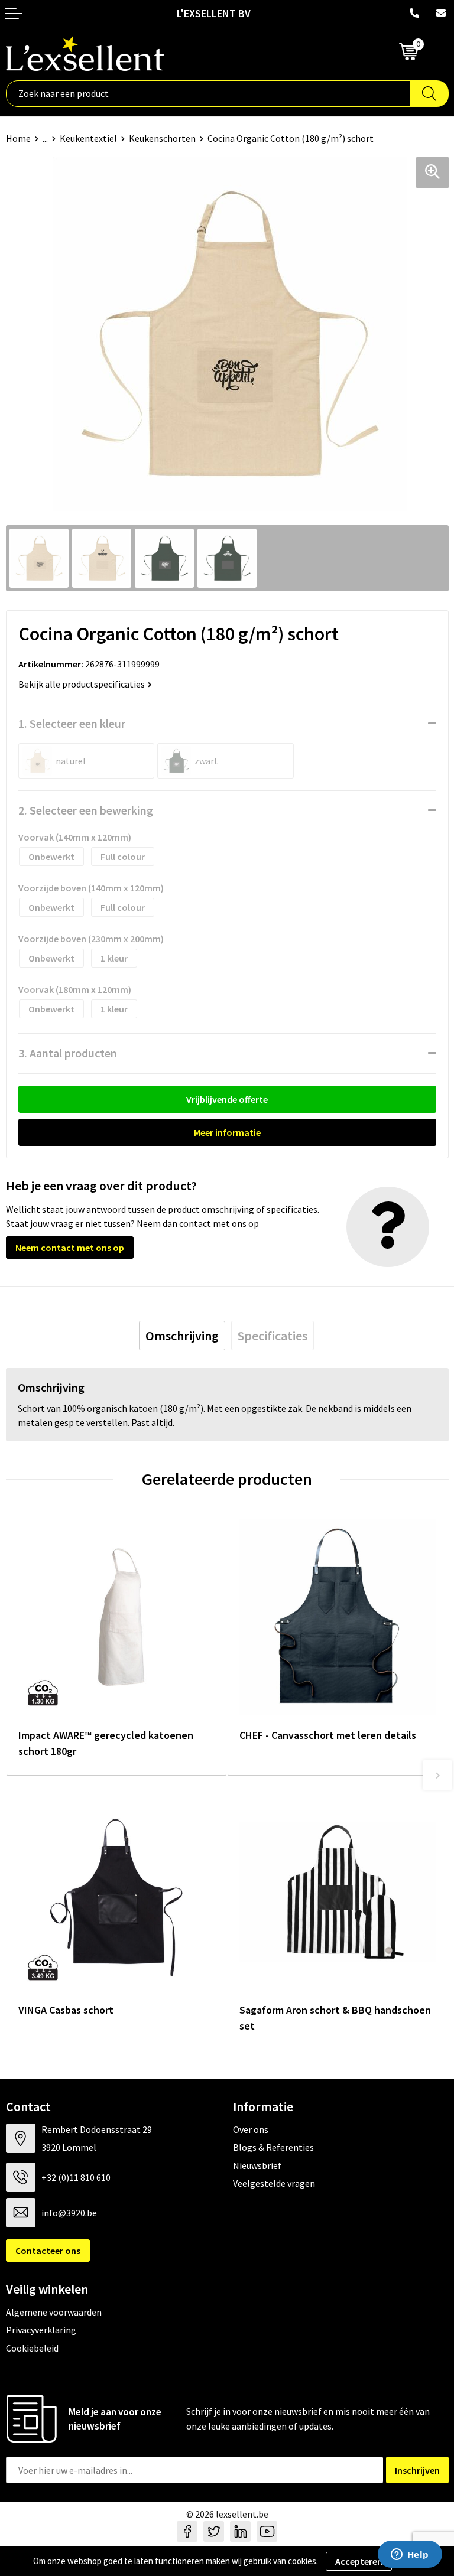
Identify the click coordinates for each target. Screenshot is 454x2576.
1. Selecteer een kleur (72, 723)
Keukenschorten (162, 138)
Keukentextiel (88, 138)
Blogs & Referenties (273, 2147)
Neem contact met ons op (70, 1248)
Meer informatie (227, 1132)
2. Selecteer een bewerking (86, 810)
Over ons (251, 2129)
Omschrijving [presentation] (182, 1336)
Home (18, 138)
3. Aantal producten (68, 1053)
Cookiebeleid (32, 2348)
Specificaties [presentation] (273, 1336)
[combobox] (208, 94)
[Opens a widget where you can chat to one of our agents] (410, 2555)
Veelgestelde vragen (274, 2183)
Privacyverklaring (41, 2330)
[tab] (182, 1336)
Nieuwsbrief (257, 2165)
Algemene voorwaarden (54, 2312)
